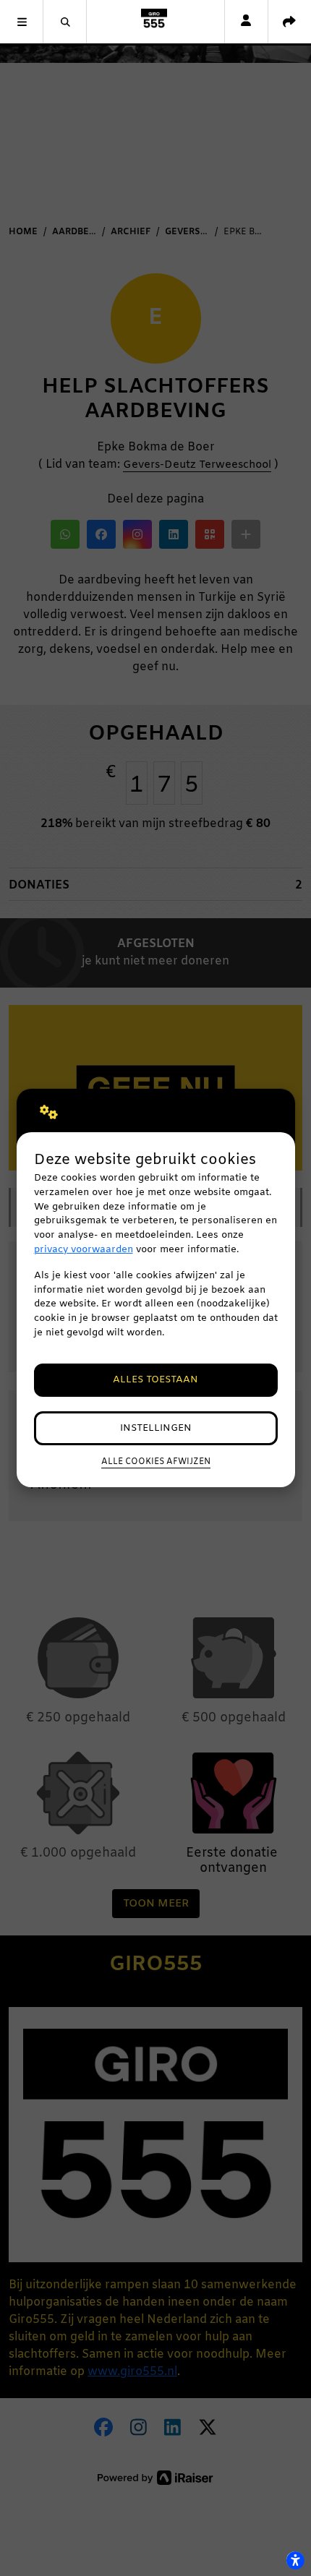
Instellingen (156, 1428)
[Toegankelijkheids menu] (295, 2560)
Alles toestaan (155, 1380)
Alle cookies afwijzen (156, 1462)
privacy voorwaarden (84, 1250)
